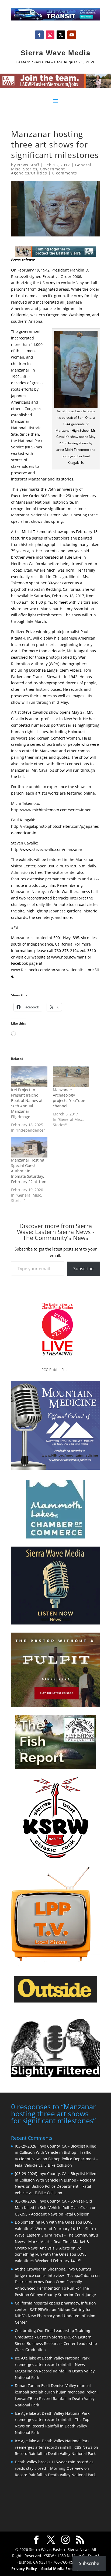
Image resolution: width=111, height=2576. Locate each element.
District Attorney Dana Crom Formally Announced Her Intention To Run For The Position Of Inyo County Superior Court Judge (55, 2288)
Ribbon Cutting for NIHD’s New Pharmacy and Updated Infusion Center (55, 2316)
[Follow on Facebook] (39, 35)
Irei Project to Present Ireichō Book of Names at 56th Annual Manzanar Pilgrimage (27, 1103)
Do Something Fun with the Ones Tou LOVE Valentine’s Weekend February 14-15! (51, 2254)
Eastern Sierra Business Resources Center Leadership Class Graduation (56, 2343)
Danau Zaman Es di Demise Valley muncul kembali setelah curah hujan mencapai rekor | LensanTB (57, 2392)
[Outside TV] (55, 2001)
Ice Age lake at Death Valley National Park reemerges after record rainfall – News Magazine (52, 2364)
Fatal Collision (77, 2214)
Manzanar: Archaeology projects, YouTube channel (69, 1098)
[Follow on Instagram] (50, 35)
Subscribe (83, 1269)
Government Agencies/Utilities (38, 171)
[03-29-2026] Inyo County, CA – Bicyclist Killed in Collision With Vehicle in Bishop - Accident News (56, 2180)
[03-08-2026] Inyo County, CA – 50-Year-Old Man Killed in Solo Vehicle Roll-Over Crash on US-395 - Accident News (56, 2208)
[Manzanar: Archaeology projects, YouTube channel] (71, 1077)
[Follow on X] (61, 35)
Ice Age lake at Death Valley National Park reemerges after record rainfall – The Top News (52, 2420)
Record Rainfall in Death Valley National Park (55, 2453)
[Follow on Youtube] (72, 35)
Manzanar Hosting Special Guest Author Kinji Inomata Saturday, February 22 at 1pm (29, 1171)
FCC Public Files (55, 1370)
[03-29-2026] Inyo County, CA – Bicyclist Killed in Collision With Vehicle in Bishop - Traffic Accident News (56, 2153)
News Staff (28, 165)
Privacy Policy (24, 2569)
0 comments (65, 173)
